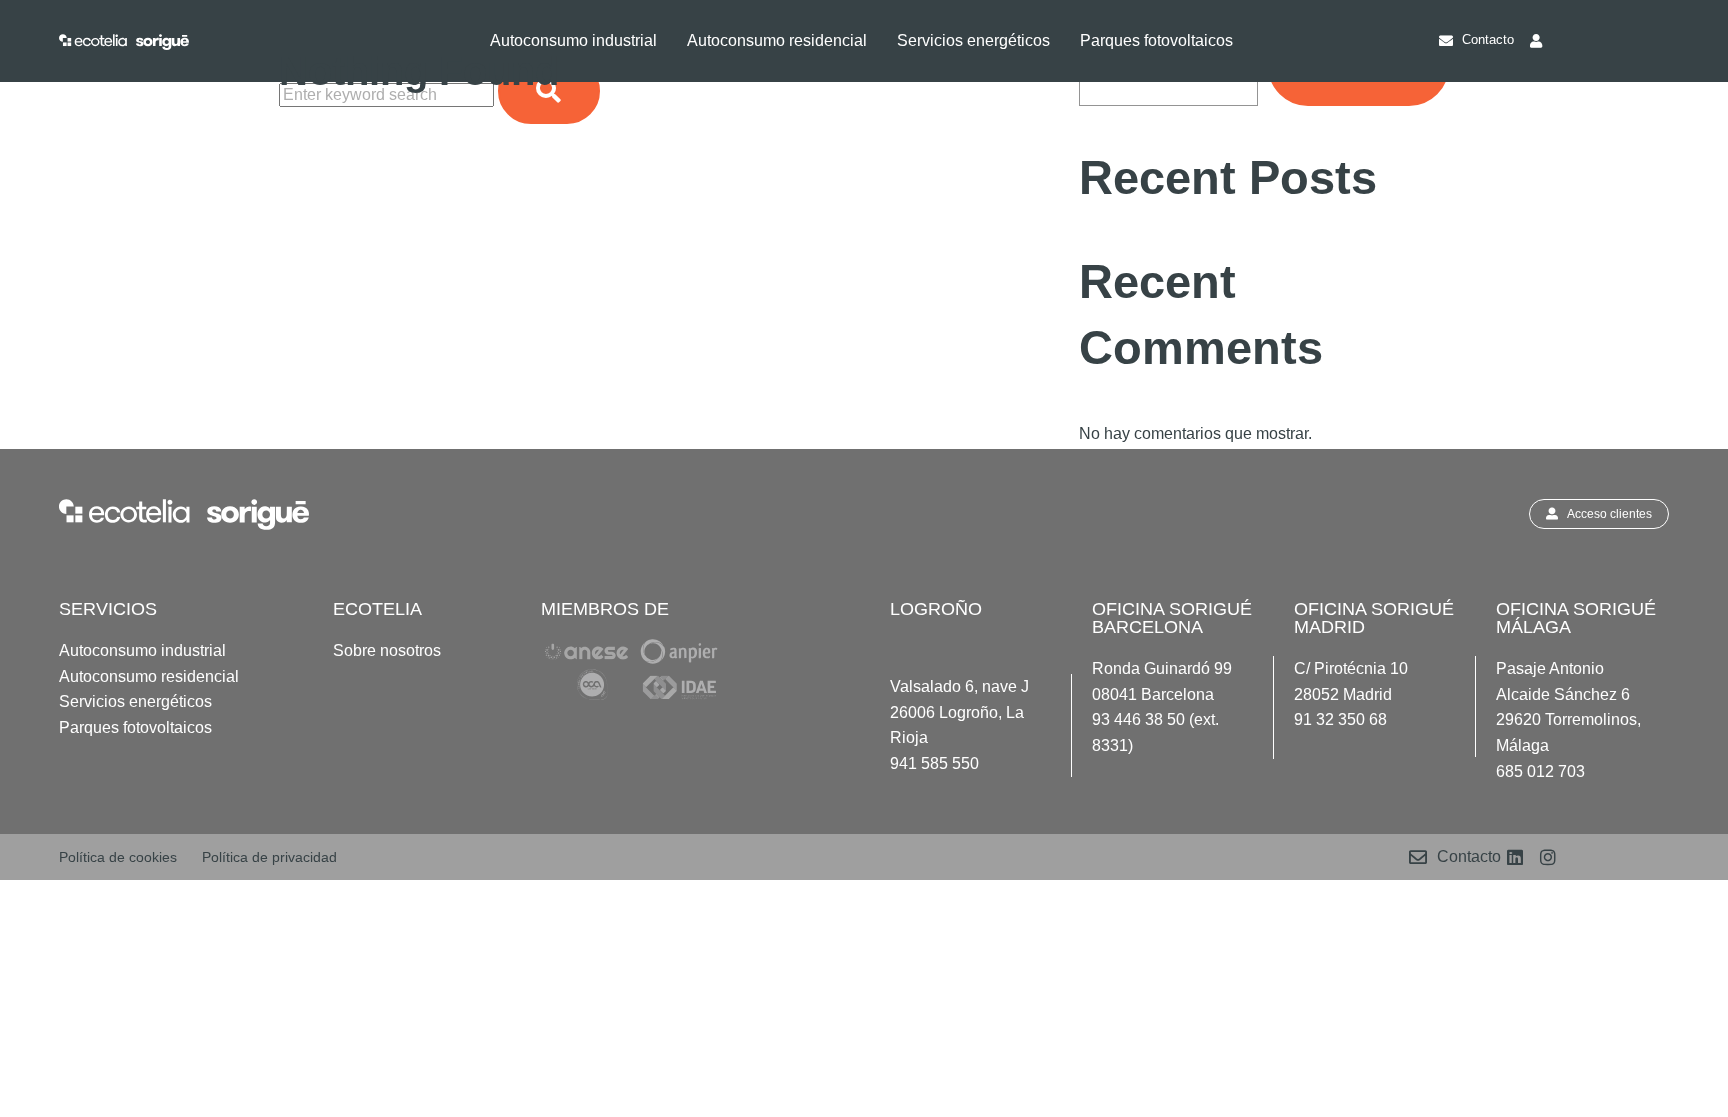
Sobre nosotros (387, 650)
